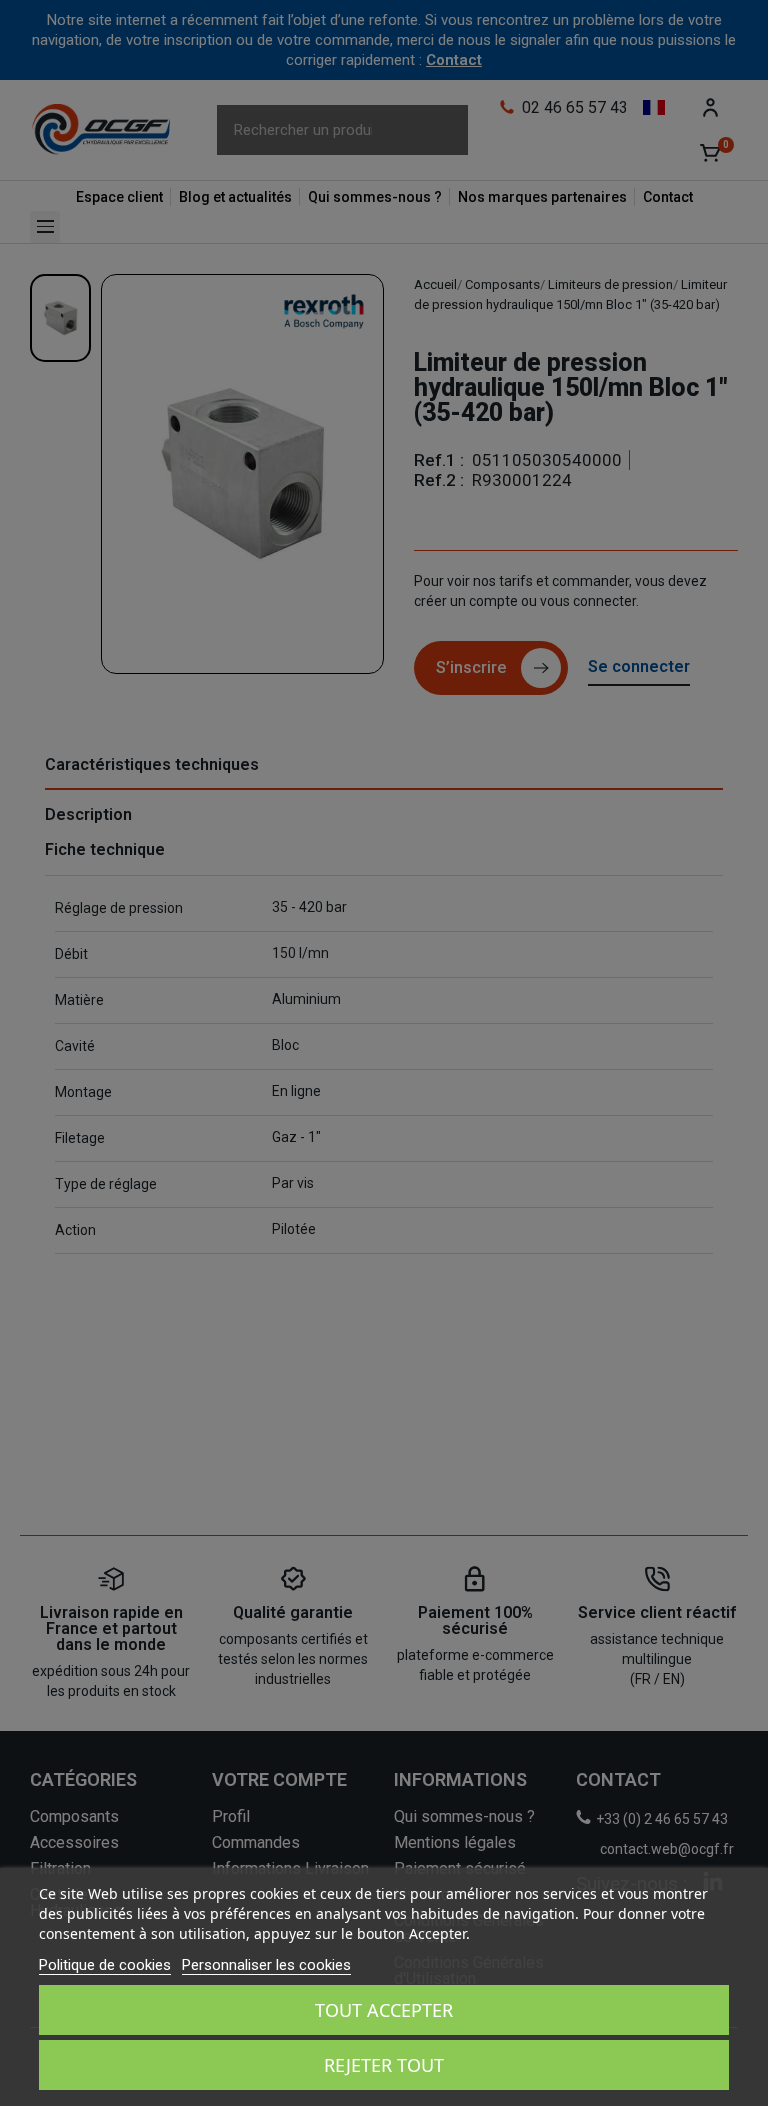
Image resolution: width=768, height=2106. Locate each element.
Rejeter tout (384, 2065)
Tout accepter (384, 2010)
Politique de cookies (105, 1965)
